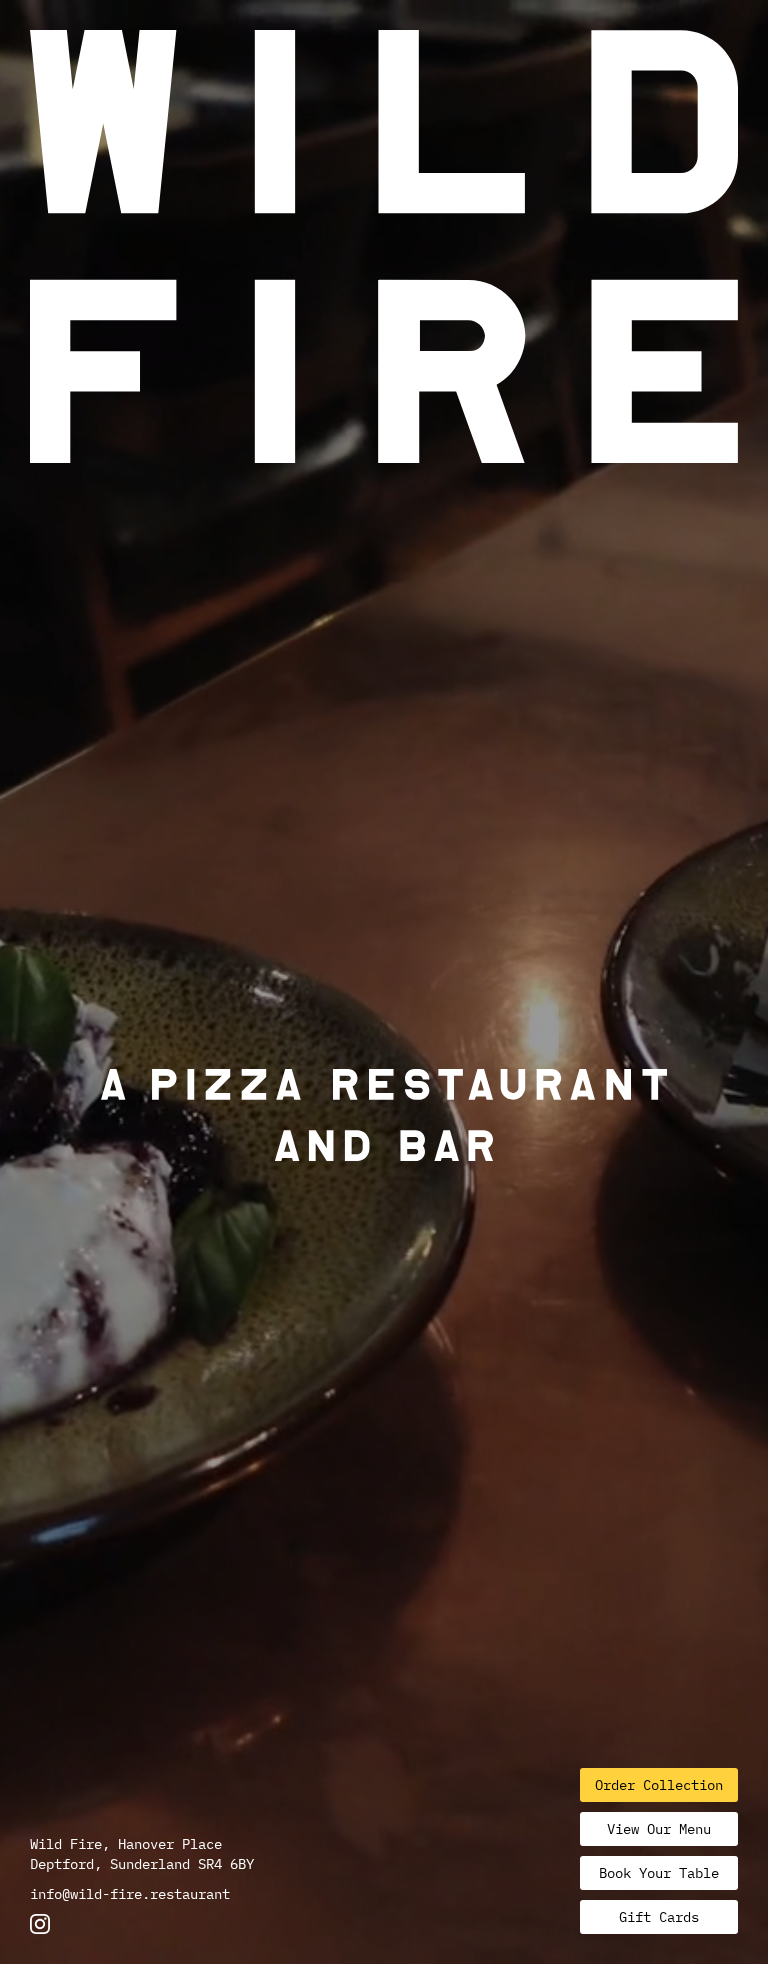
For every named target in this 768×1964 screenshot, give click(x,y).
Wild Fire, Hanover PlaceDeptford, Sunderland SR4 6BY (142, 1854)
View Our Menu (659, 1829)
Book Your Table (659, 1873)
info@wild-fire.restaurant (130, 1894)
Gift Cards (659, 1917)
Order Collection (659, 1785)
